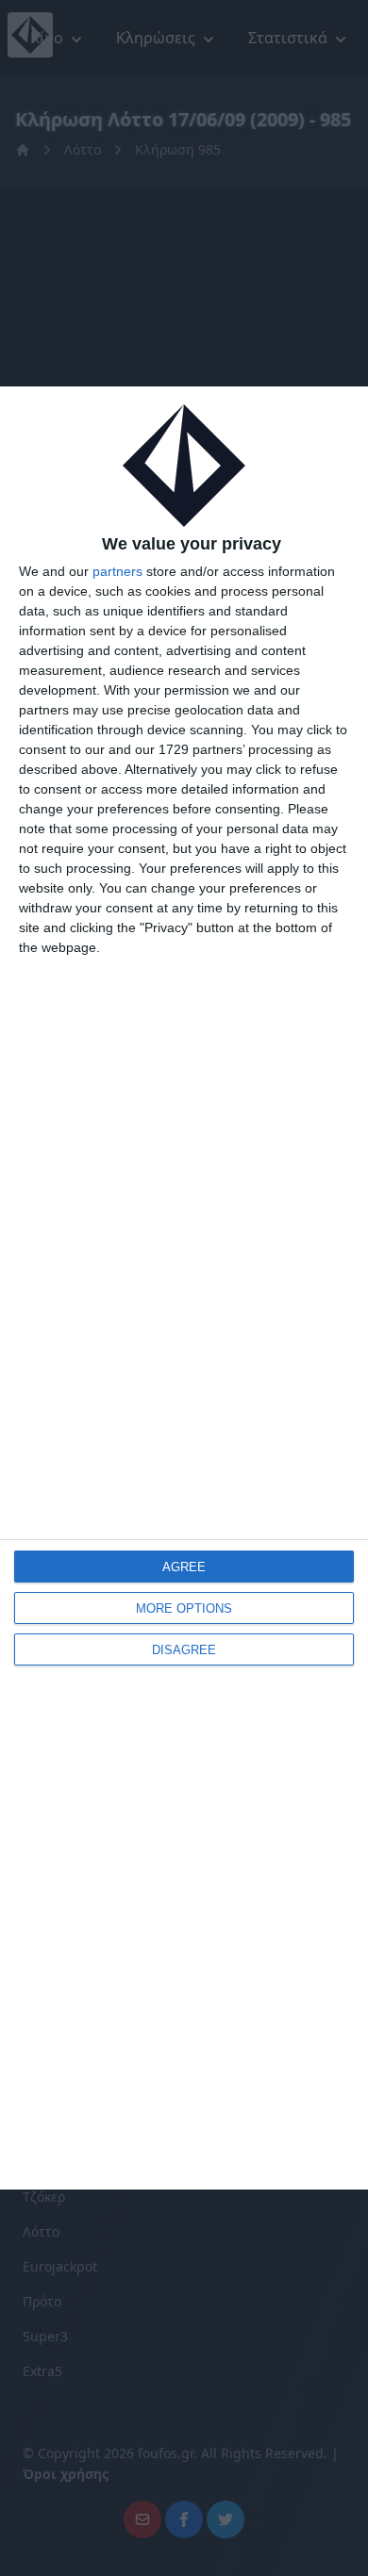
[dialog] (184, 1288)
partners (117, 571)
